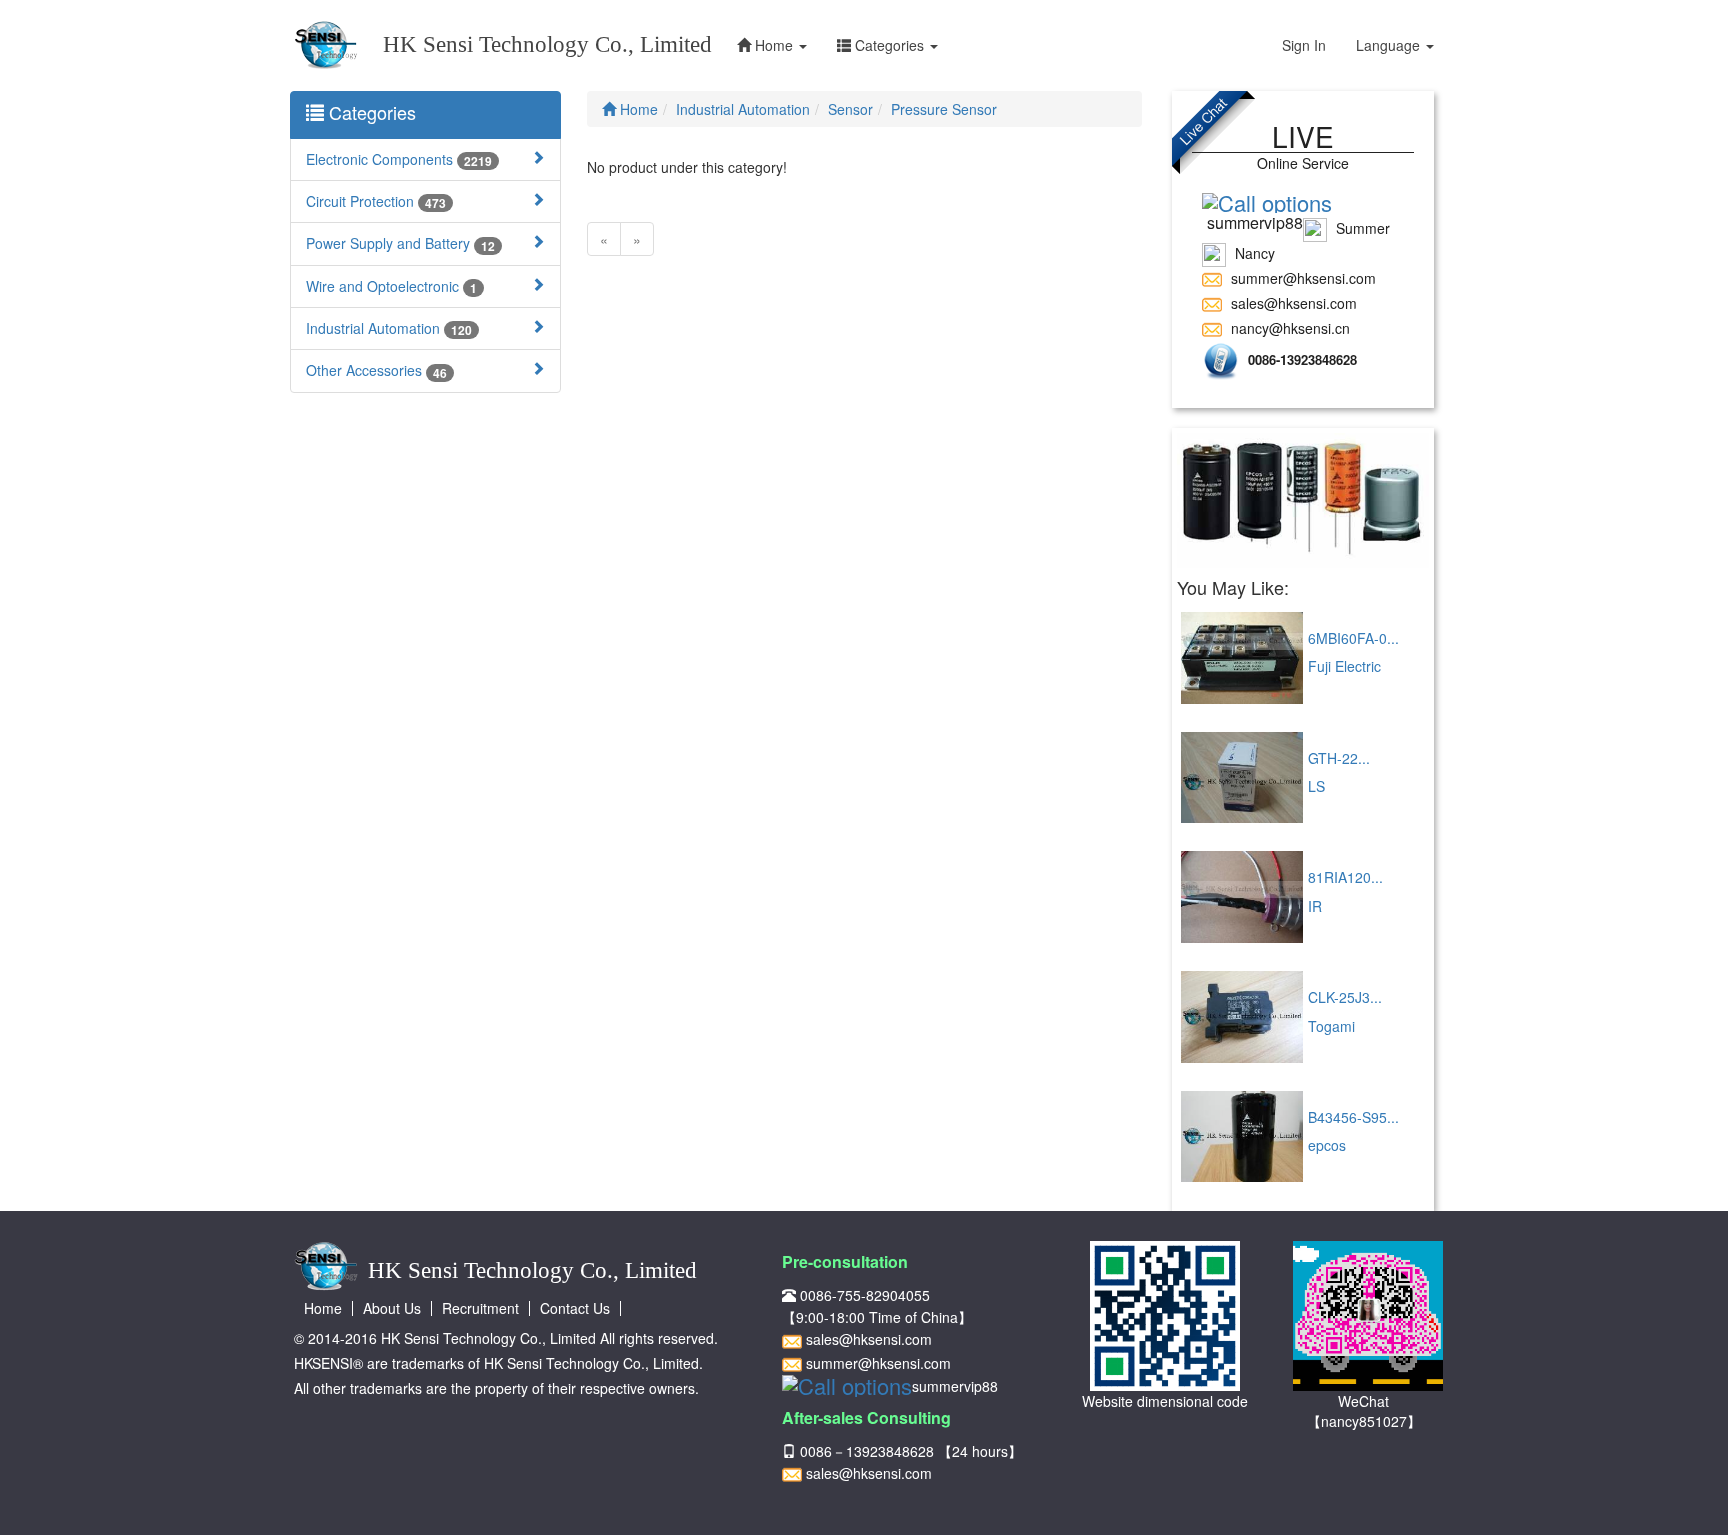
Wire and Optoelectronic (391, 286)
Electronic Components (399, 159)
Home (637, 109)
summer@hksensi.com (1301, 278)
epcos (1327, 1145)
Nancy (1253, 253)
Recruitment (480, 1308)
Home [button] (774, 45)
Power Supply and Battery (400, 243)
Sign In (1304, 45)
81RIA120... (1345, 877)
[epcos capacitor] (1303, 500)
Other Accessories (376, 370)
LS (1316, 786)
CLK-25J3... (1345, 997)
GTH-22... (1339, 758)
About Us (392, 1308)
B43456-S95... (1353, 1117)
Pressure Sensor (944, 109)
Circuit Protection (376, 201)
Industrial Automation (389, 328)
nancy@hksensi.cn (1288, 328)
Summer (1361, 228)
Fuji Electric (1344, 666)
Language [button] (1390, 45)
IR (1315, 906)
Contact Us (575, 1308)
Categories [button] (889, 45)
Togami (1331, 1026)
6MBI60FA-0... (1353, 638)
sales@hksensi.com (1292, 303)
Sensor (850, 109)
